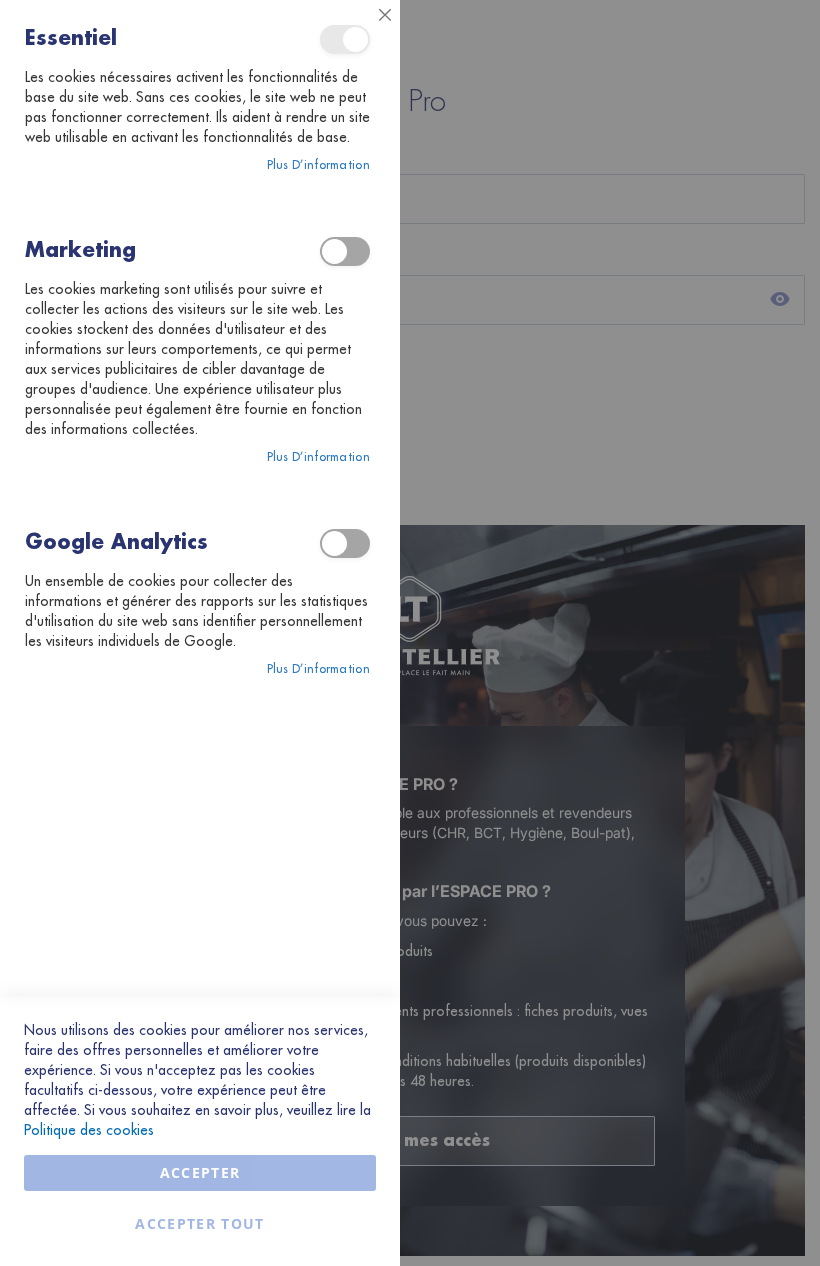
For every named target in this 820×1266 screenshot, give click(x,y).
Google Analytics (345, 543)
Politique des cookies (89, 1130)
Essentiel (345, 39)
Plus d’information (318, 165)
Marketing (345, 251)
